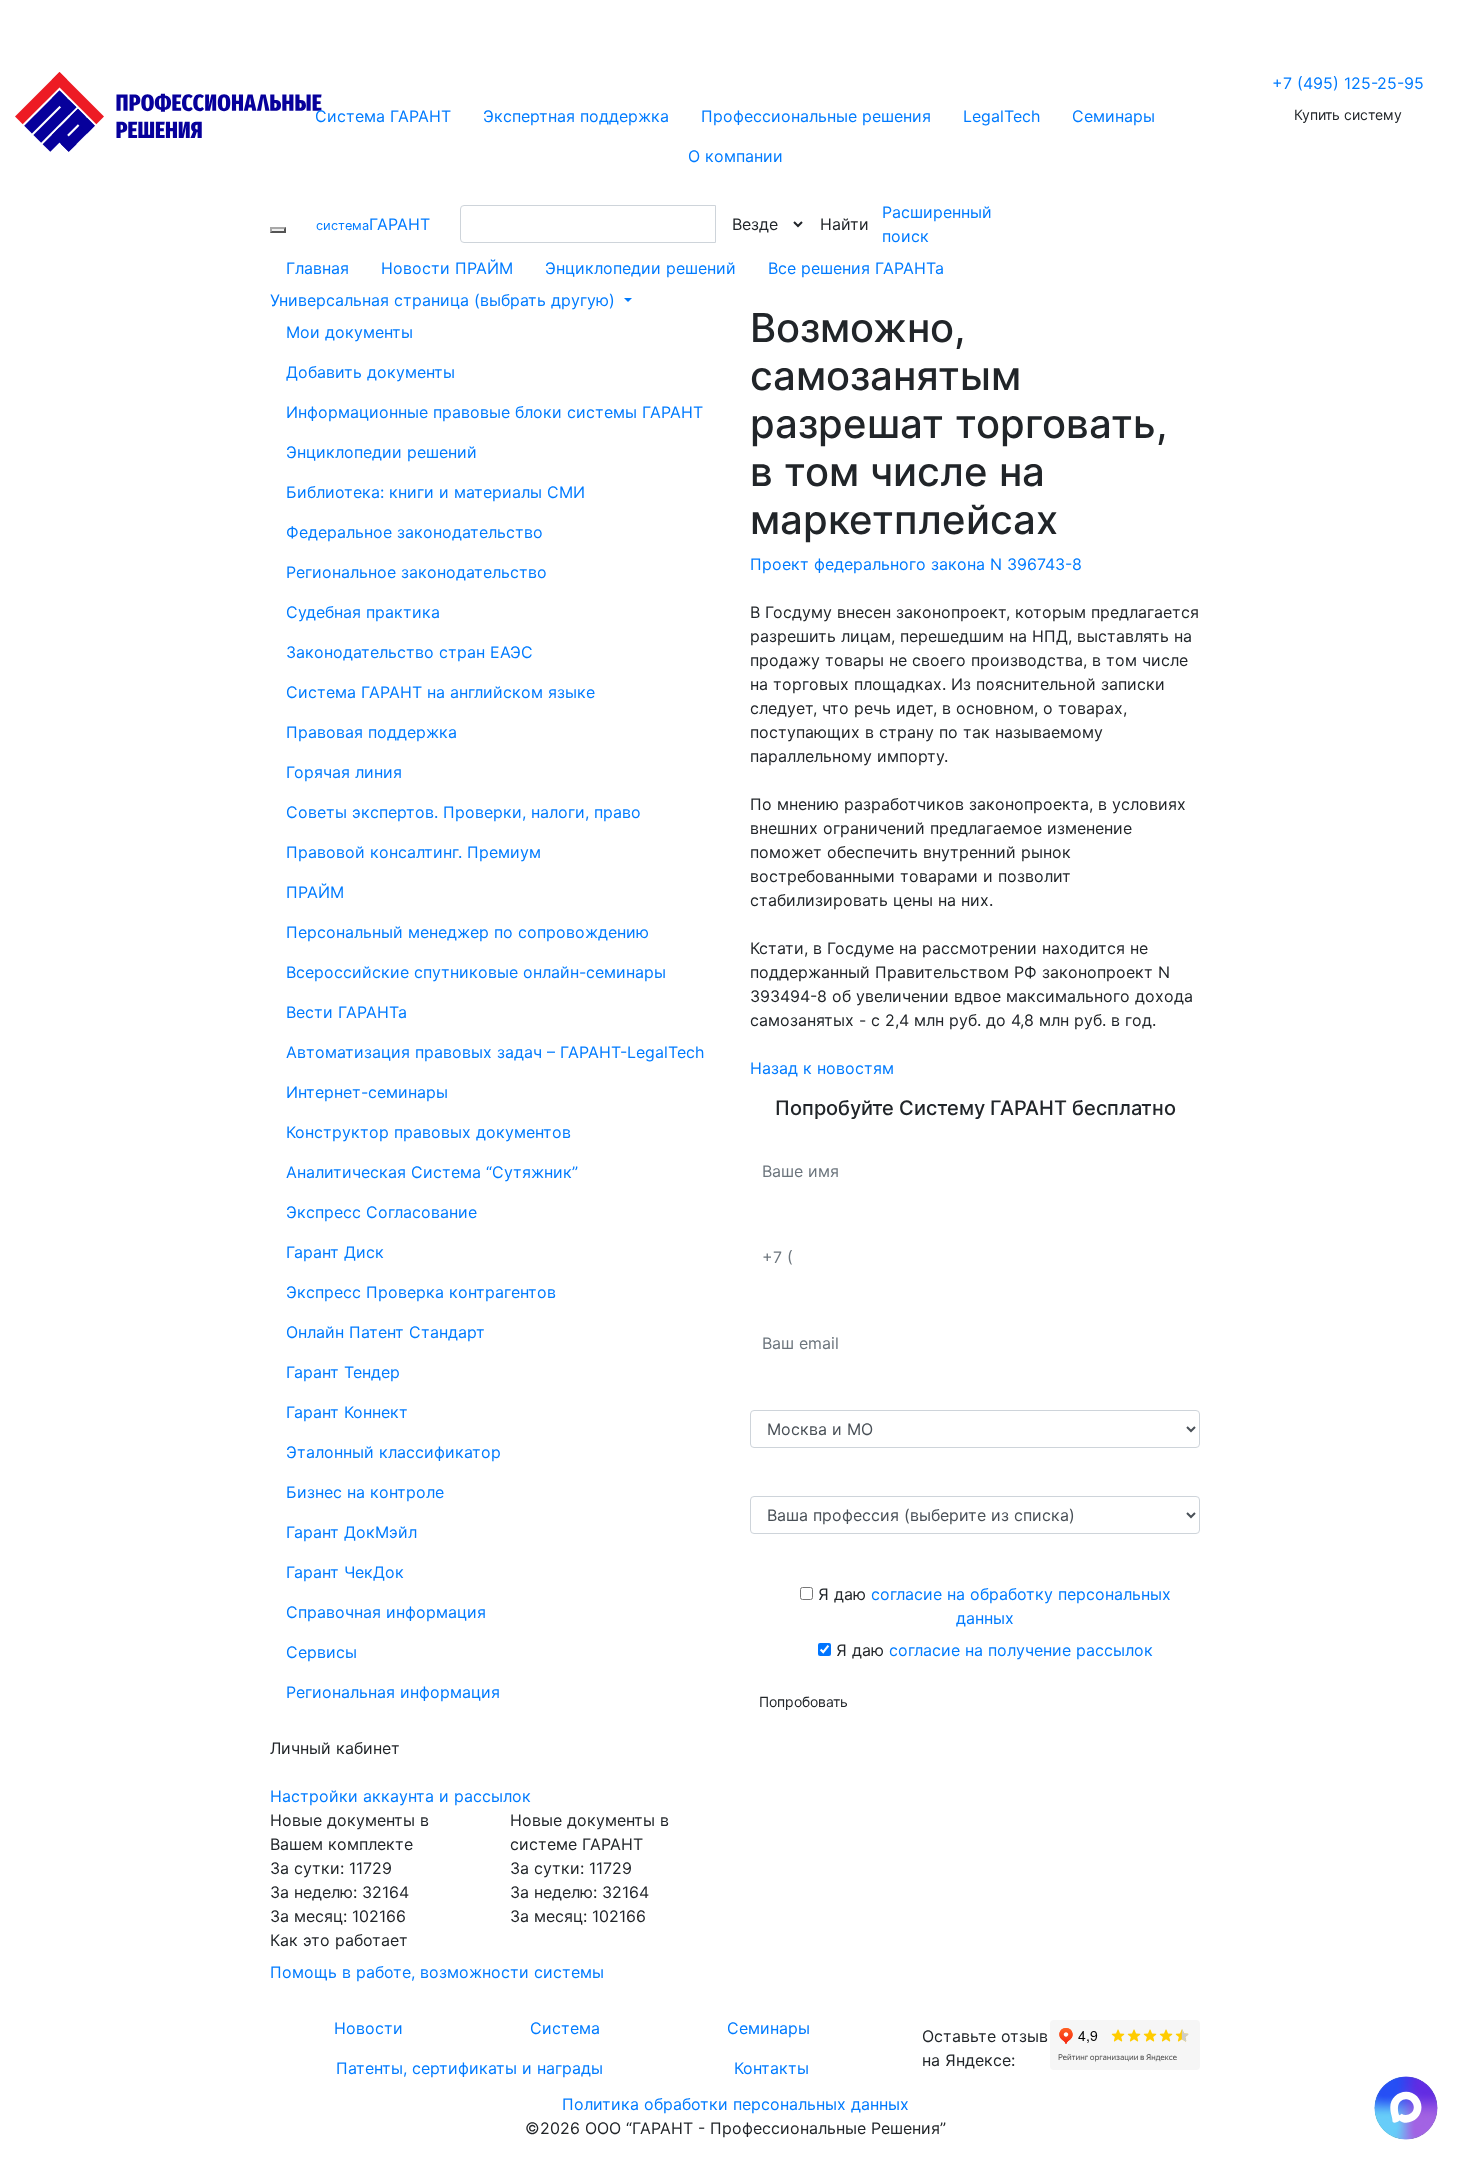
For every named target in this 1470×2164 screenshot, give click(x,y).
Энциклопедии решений (640, 268)
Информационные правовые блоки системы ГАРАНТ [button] (494, 412)
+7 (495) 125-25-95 (1348, 83)
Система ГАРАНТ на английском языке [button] (440, 692)
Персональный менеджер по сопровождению (467, 932)
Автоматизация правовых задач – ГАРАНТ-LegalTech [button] (495, 1052)
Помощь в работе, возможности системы (437, 1972)
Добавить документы (370, 372)
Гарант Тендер (343, 1372)
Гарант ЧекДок (345, 1572)
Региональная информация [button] (393, 1692)
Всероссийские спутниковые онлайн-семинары (476, 972)
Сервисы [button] (321, 1652)
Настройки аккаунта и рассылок (400, 1796)
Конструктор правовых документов (428, 1132)
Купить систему (1348, 114)
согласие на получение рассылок (1021, 1650)
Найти (844, 224)
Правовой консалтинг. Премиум (413, 852)
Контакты (771, 2068)
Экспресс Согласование (381, 1212)
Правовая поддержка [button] (371, 732)
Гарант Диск (335, 1252)
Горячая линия (344, 772)
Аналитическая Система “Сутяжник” (432, 1172)
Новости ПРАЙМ (447, 268)
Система (565, 2028)
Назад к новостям (822, 1068)
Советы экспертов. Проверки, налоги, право (463, 812)
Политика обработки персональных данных (735, 2104)
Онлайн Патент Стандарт (385, 1332)
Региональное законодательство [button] (416, 572)
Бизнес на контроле (365, 1492)
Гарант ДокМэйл (351, 1532)
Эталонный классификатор (393, 1452)
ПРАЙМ (315, 892)
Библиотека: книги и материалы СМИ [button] (435, 492)
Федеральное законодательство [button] (414, 532)
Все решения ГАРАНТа (856, 268)
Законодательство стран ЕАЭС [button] (409, 652)
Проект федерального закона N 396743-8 (916, 564)
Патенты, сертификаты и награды (469, 2068)
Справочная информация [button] (386, 1612)
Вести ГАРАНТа (346, 1012)
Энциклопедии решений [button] (381, 452)
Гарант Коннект (347, 1412)
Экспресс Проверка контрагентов (421, 1292)
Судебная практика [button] (363, 612)
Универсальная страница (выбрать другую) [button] (445, 300)
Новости (368, 2028)
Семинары (768, 2028)
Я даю (992, 1606)
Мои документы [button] (349, 332)
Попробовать (803, 1701)
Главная (317, 268)
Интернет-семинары (367, 1092)
